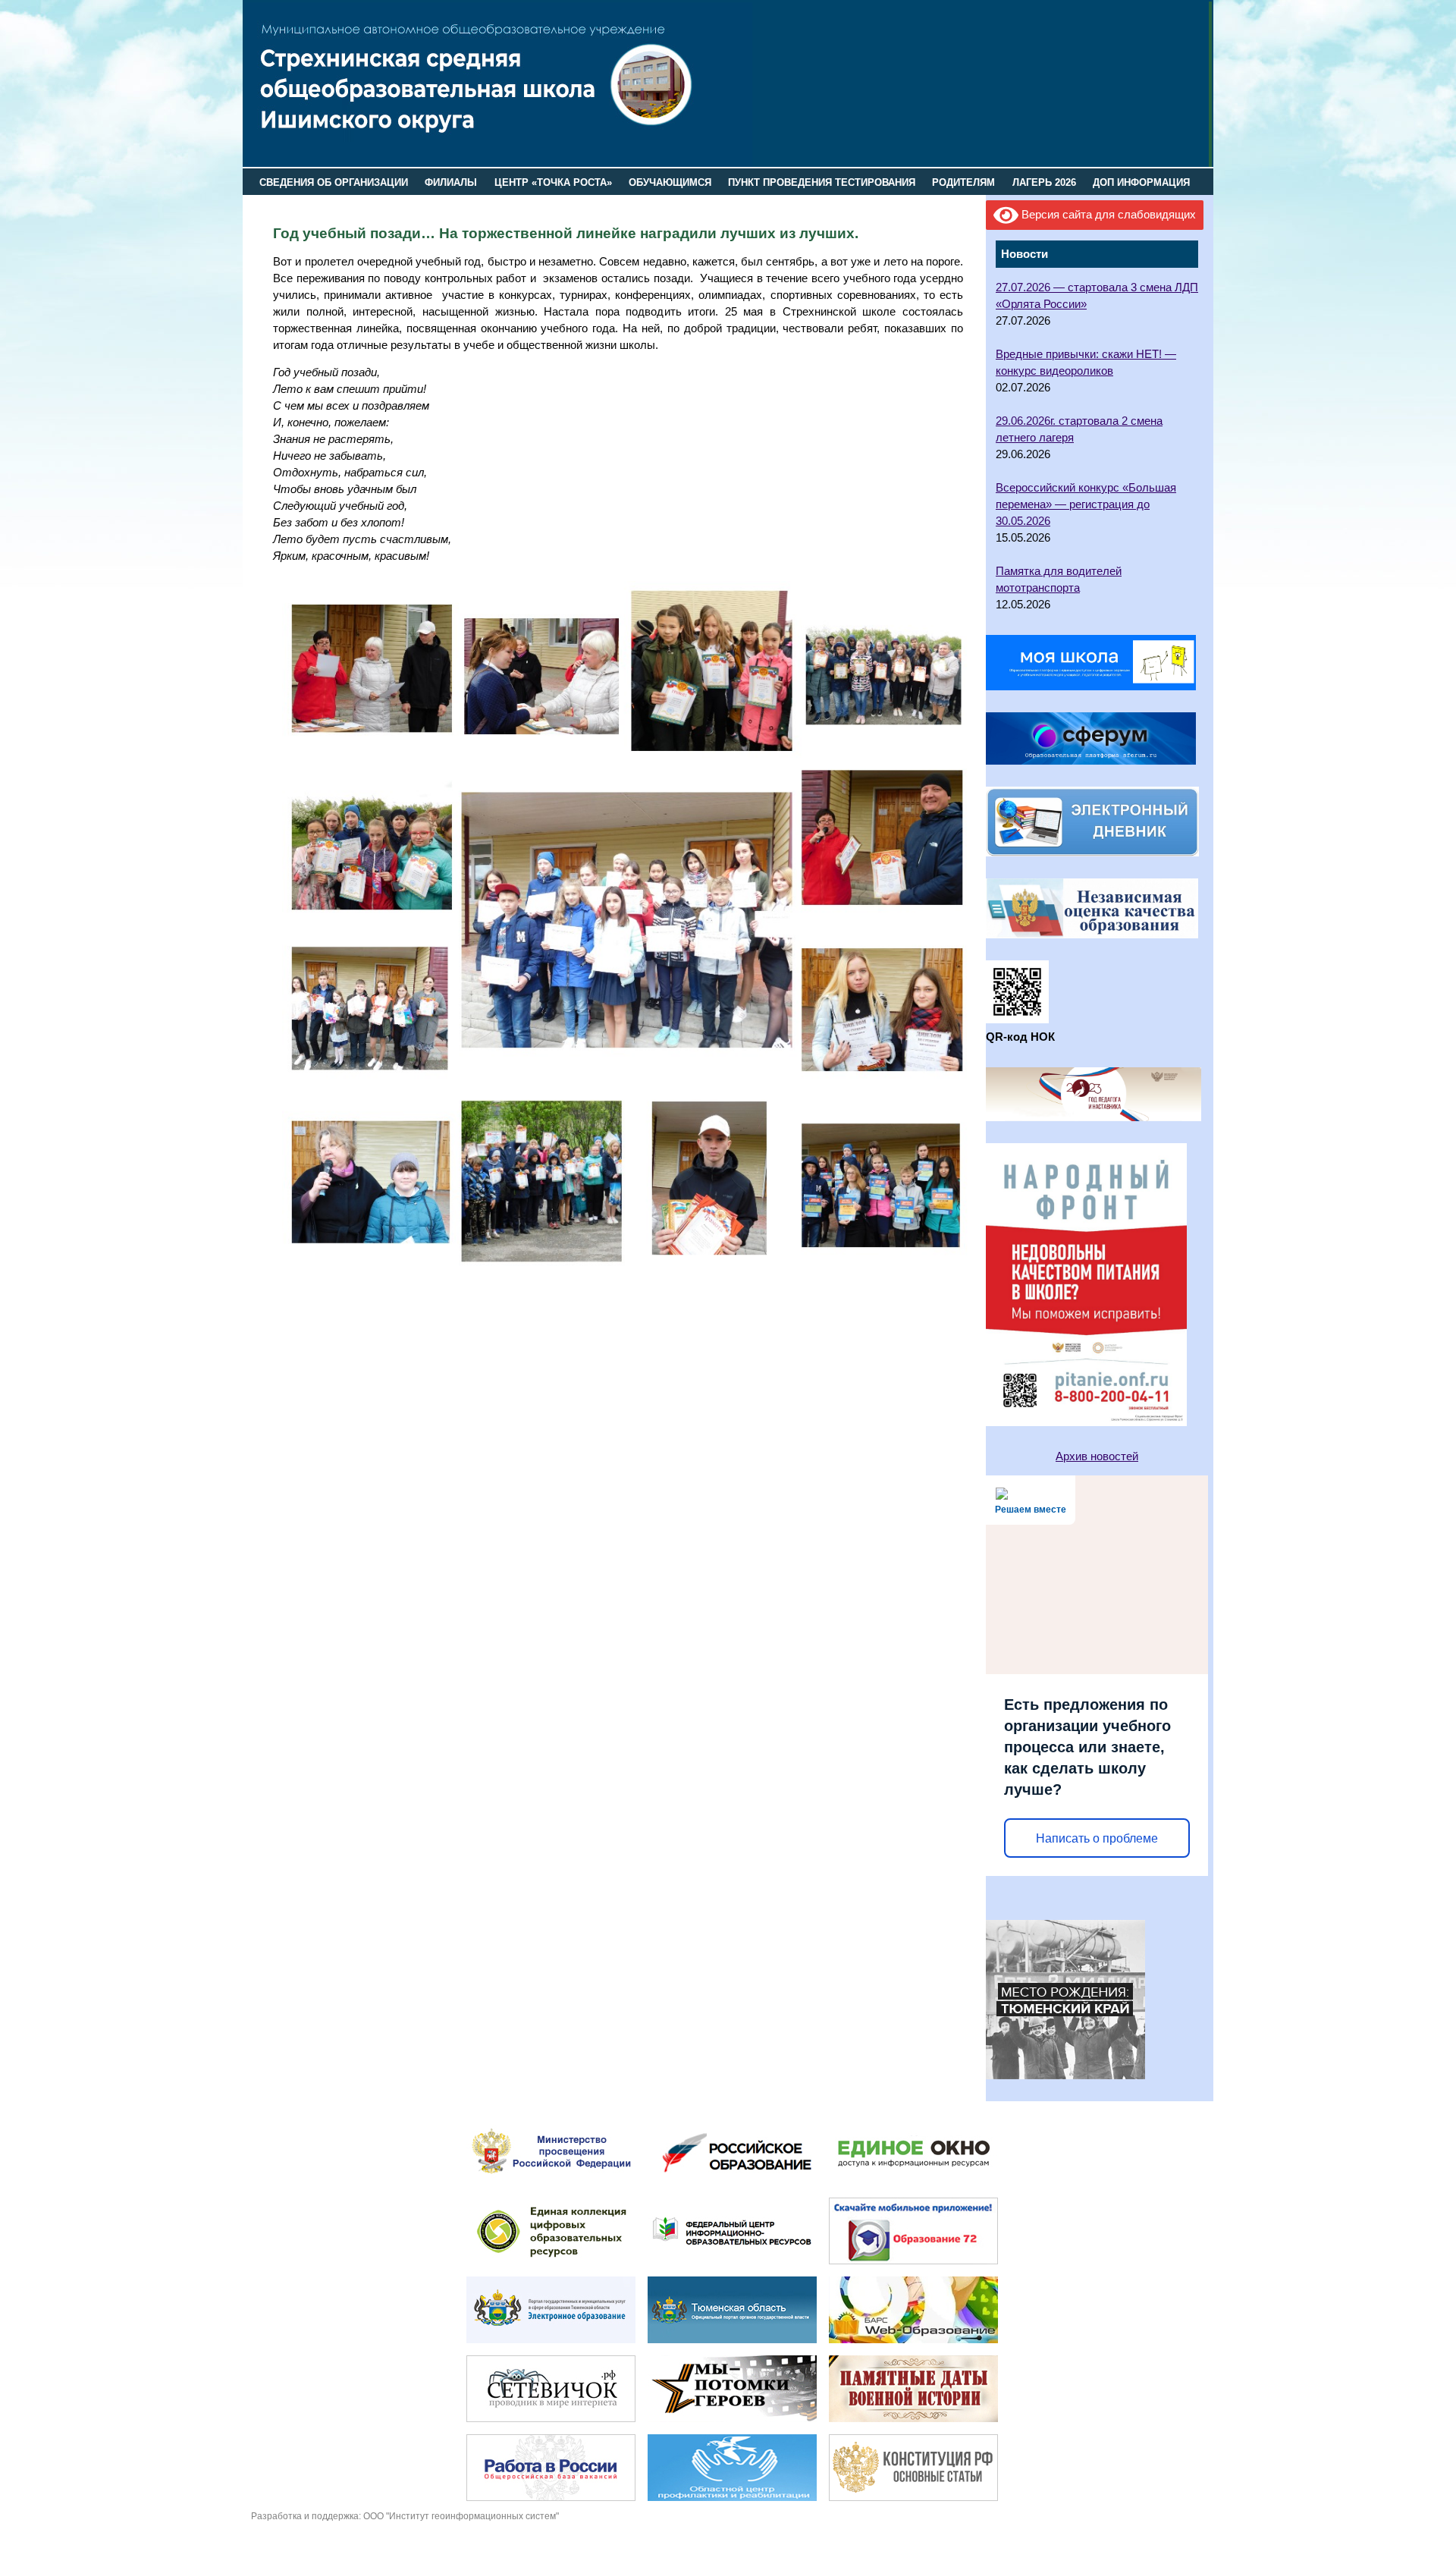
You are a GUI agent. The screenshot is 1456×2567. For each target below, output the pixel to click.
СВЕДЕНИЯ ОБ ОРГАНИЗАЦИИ (334, 182)
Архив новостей (1097, 1456)
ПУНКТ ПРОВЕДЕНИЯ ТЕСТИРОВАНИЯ (822, 182)
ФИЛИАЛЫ (451, 182)
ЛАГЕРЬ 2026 (1044, 182)
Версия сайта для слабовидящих (1107, 215)
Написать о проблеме (1097, 1838)
